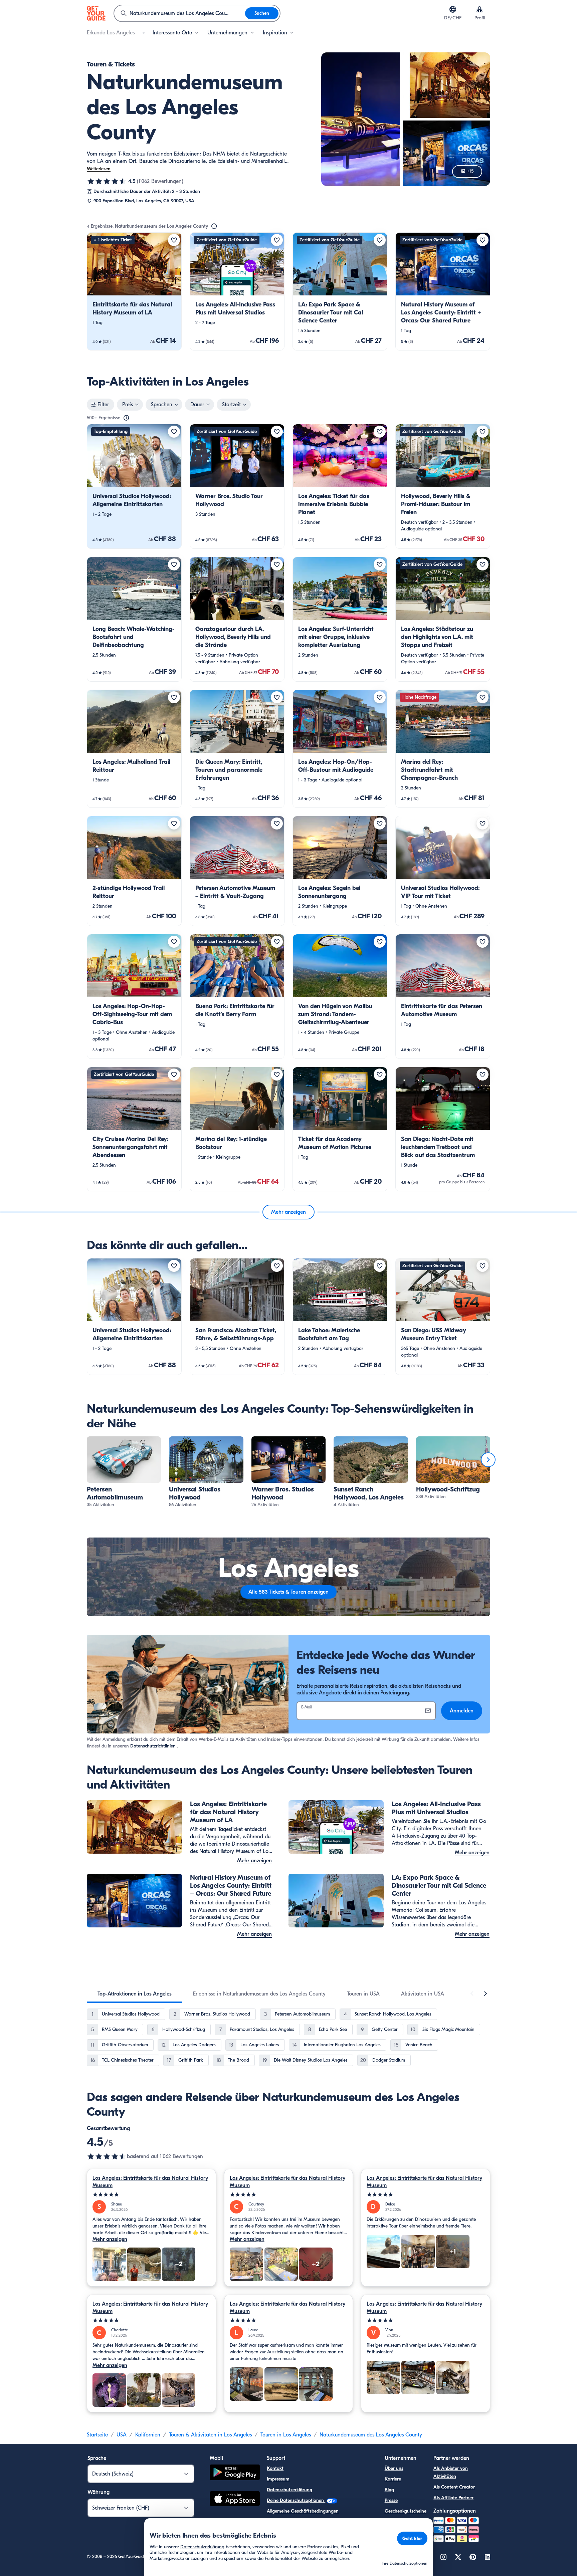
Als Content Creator (454, 2487)
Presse (391, 2500)
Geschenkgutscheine (406, 2511)
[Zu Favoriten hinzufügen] (174, 240)
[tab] (135, 1994)
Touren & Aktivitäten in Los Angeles (210, 2435)
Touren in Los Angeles (286, 2435)
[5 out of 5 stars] (151, 2195)
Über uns (394, 2468)
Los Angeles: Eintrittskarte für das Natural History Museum (150, 2182)
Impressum (278, 2479)
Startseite (97, 2435)
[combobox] (180, 13)
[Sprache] (453, 9)
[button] (134, 291)
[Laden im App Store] (235, 2500)
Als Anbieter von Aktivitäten (451, 2472)
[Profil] (479, 9)
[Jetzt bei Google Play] (235, 2473)
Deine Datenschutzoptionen (296, 2500)
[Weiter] (488, 1460)
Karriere (393, 2479)
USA (122, 2435)
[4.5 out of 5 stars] (107, 2156)
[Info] (214, 226)
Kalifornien (148, 2435)
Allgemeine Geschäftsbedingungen (303, 2511)
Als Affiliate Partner (453, 2498)
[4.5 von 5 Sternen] (107, 181)
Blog (389, 2490)
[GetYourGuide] (96, 13)
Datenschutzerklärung (290, 2490)
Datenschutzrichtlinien (153, 1746)
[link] (134, 291)
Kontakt (275, 2468)
